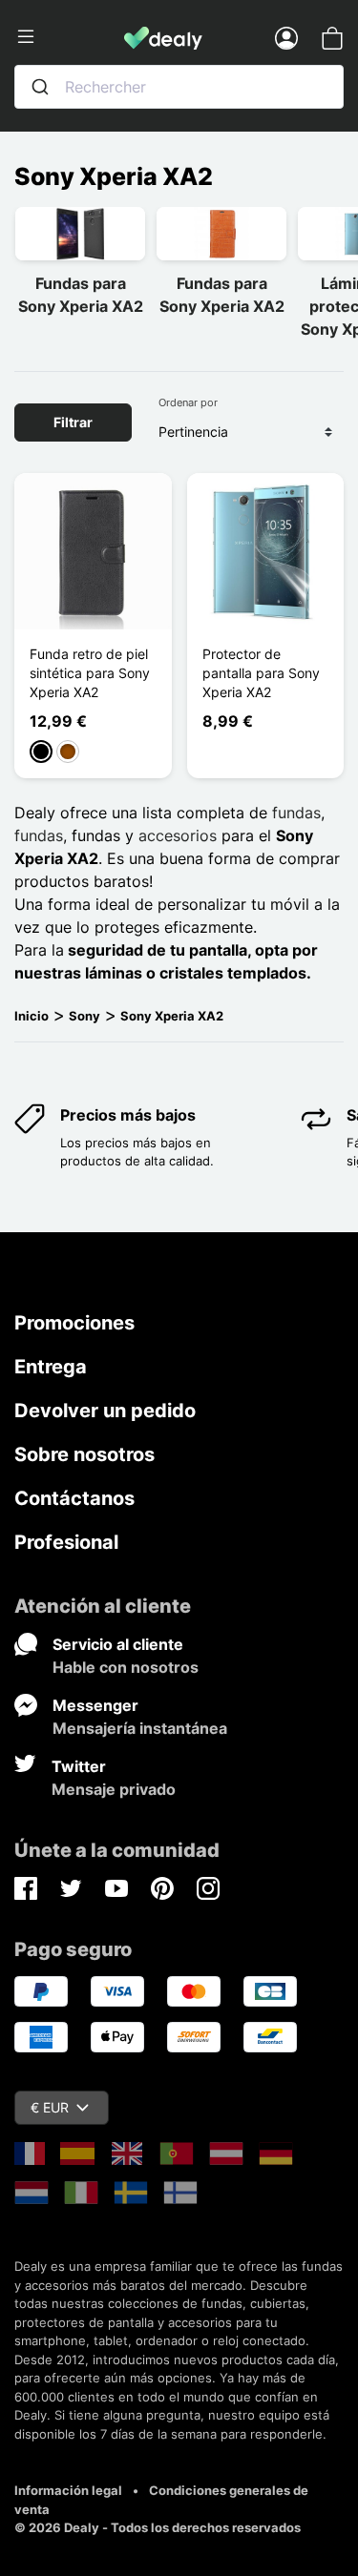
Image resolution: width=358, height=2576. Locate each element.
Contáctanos (74, 1498)
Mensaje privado (114, 1789)
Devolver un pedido (105, 1411)
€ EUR (50, 2107)
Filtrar (73, 422)
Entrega (51, 1367)
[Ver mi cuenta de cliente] (286, 37)
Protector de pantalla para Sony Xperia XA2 (261, 673)
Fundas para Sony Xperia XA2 (81, 295)
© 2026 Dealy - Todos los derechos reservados (158, 2527)
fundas (296, 813)
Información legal (68, 2490)
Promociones (74, 1323)
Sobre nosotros (84, 1454)
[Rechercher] (40, 87)
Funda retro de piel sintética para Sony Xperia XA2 (90, 673)
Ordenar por (188, 402)
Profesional (66, 1542)
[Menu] (69, 37)
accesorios (178, 835)
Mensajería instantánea (140, 1728)
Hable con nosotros (126, 1667)
